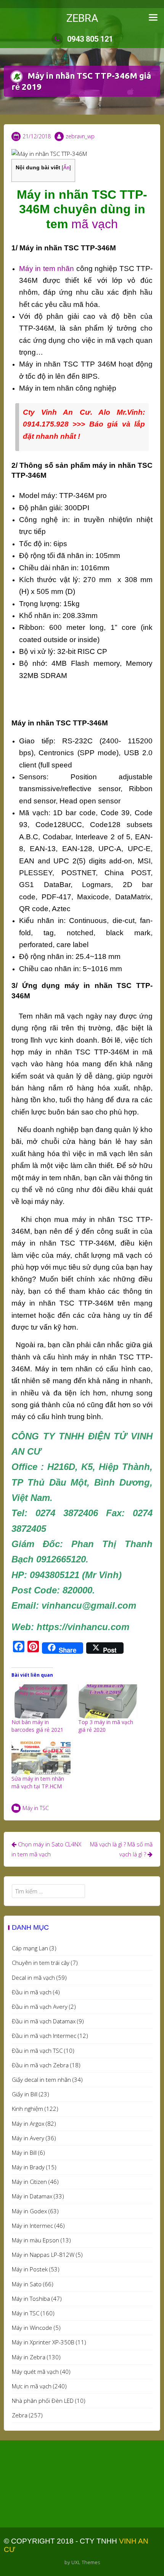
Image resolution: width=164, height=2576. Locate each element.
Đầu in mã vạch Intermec (44, 2036)
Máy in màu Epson (35, 2240)
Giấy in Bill (25, 2094)
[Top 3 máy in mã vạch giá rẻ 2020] (108, 1701)
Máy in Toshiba (31, 2299)
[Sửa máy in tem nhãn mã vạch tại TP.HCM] (41, 1758)
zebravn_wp (80, 136)
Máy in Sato (27, 2284)
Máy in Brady (28, 2167)
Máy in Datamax (32, 2196)
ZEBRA (82, 18)
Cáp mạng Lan (30, 1948)
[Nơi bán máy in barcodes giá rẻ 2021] (41, 1701)
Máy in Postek (30, 2269)
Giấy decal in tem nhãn (41, 2080)
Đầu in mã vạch (32, 1992)
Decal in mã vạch (33, 1977)
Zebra (20, 2415)
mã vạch (95, 224)
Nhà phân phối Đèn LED (43, 2401)
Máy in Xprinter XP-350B (43, 2342)
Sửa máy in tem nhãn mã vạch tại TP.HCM (38, 1782)
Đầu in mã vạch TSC (37, 2050)
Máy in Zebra (29, 2357)
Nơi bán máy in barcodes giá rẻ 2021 (37, 1726)
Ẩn (66, 168)
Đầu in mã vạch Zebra (40, 2065)
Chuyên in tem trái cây (41, 1963)
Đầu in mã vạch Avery (40, 2007)
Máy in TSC (36, 1808)
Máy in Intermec (32, 2226)
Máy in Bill (24, 2153)
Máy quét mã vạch (35, 2372)
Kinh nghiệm (27, 2109)
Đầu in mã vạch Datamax (44, 2021)
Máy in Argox (28, 2123)
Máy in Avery (28, 2138)
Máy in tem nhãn (47, 268)
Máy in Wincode (32, 2328)
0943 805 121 (90, 39)
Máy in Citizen (29, 2182)
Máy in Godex (29, 2211)
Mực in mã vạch (32, 2386)
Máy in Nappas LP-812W (43, 2255)
